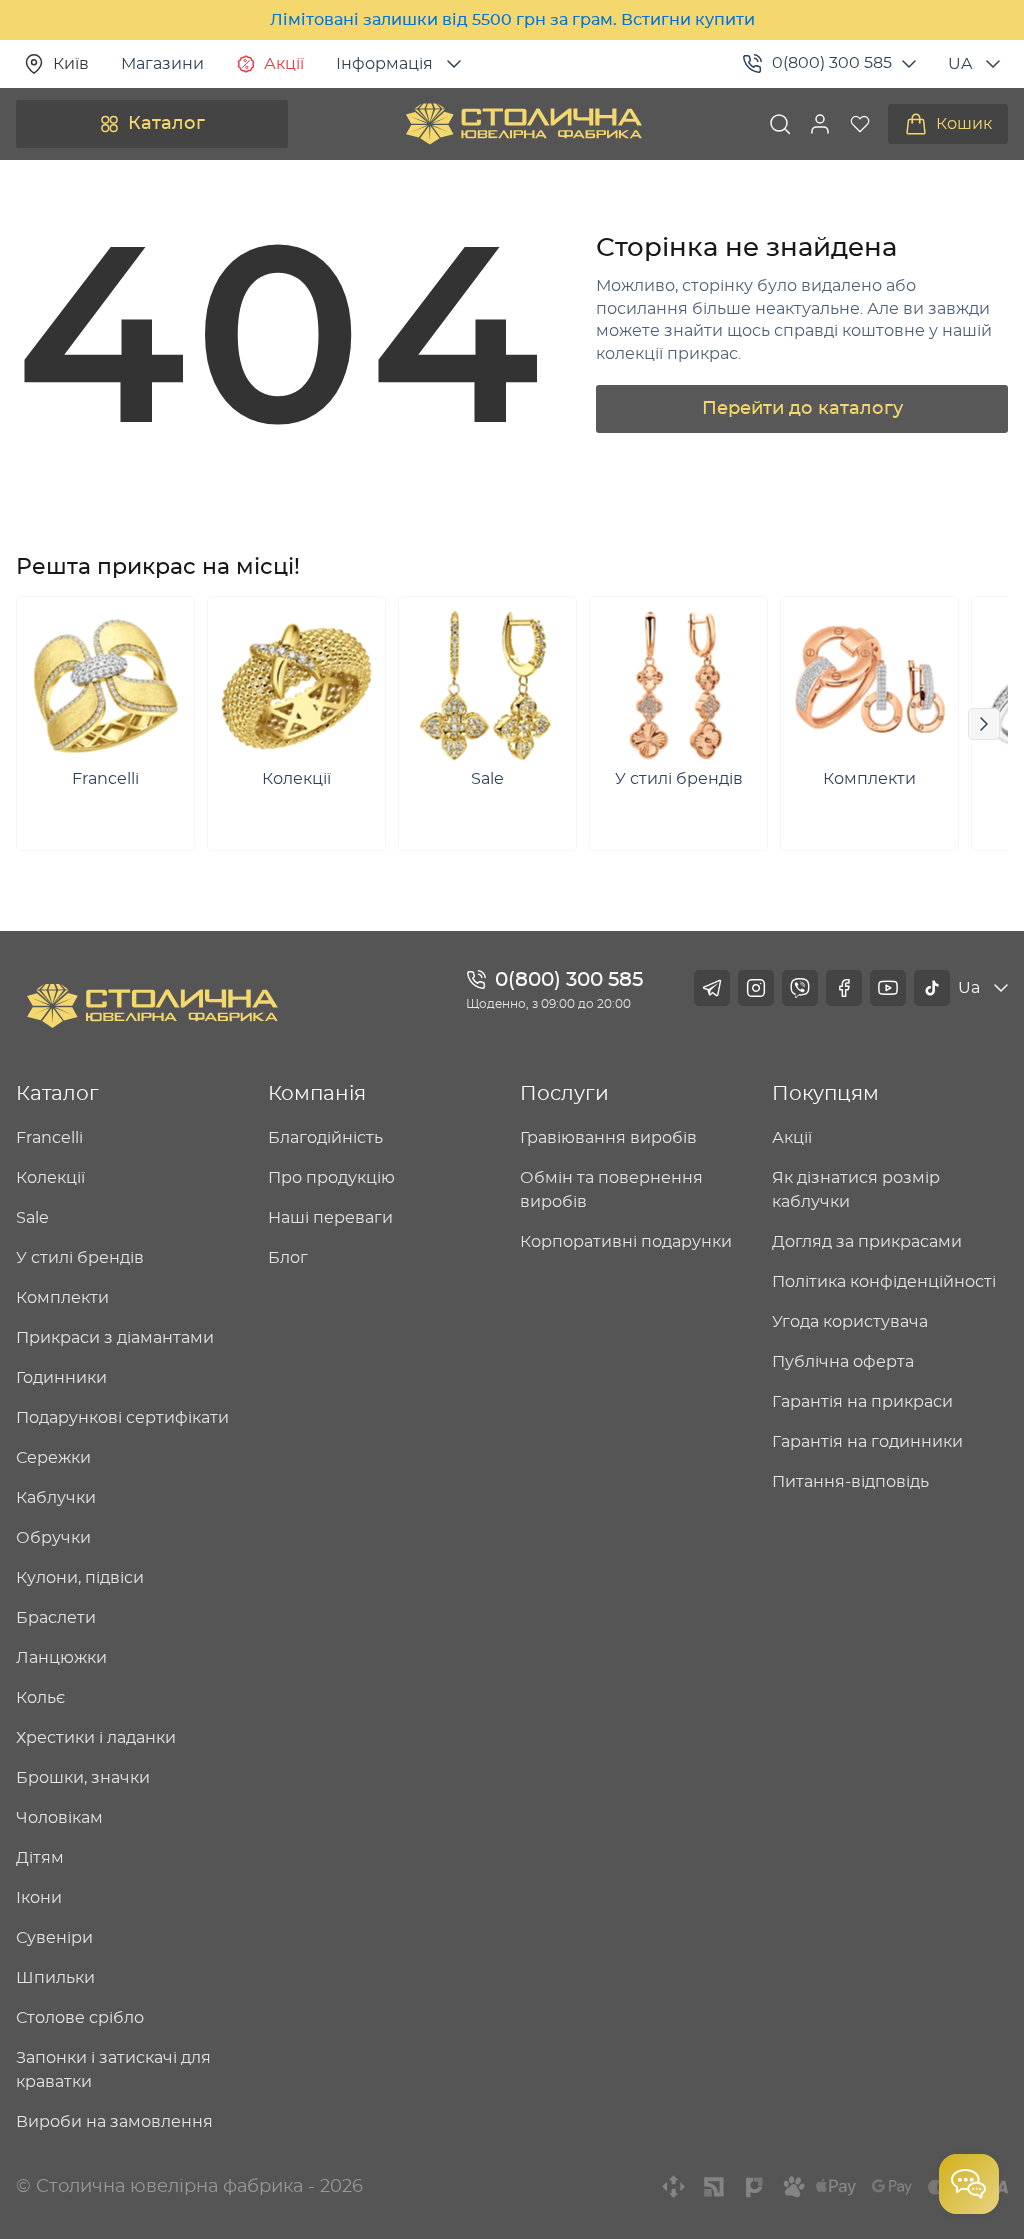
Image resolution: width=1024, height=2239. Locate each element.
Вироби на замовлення (114, 2122)
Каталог (166, 124)
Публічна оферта (843, 1362)
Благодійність (325, 1138)
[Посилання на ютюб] (888, 988)
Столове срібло (80, 2018)
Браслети (56, 1618)
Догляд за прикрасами (867, 1242)
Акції (284, 64)
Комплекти (62, 1298)
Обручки (53, 1538)
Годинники (61, 1378)
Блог (288, 1258)
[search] (780, 124)
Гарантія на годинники (867, 1442)
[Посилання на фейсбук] (844, 988)
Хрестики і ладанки (96, 1738)
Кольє (40, 1698)
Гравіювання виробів (608, 1138)
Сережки (53, 1458)
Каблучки (56, 1498)
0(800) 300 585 (832, 63)
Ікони (39, 1898)
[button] (820, 124)
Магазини (162, 64)
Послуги (564, 1094)
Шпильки (55, 1978)
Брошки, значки (83, 1778)
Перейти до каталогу (802, 409)
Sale (32, 1218)
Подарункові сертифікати (122, 1418)
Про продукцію (331, 1178)
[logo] (524, 124)
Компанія (317, 1094)
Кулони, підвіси (80, 1578)
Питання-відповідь (850, 1482)
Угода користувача (850, 1322)
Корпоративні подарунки (626, 1242)
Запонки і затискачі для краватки (113, 2070)
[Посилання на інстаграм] (756, 988)
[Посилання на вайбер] (800, 988)
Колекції (50, 1178)
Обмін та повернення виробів (611, 1190)
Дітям (40, 1858)
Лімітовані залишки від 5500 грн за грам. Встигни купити (512, 20)
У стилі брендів (80, 1258)
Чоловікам (59, 1818)
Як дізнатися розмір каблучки (856, 1190)
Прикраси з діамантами (115, 1338)
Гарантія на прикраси (862, 1402)
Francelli (49, 1138)
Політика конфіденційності (884, 1282)
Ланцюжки (61, 1658)
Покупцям (825, 1094)
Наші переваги (330, 1218)
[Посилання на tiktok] (932, 988)
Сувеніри (54, 1938)
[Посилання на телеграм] (712, 988)
